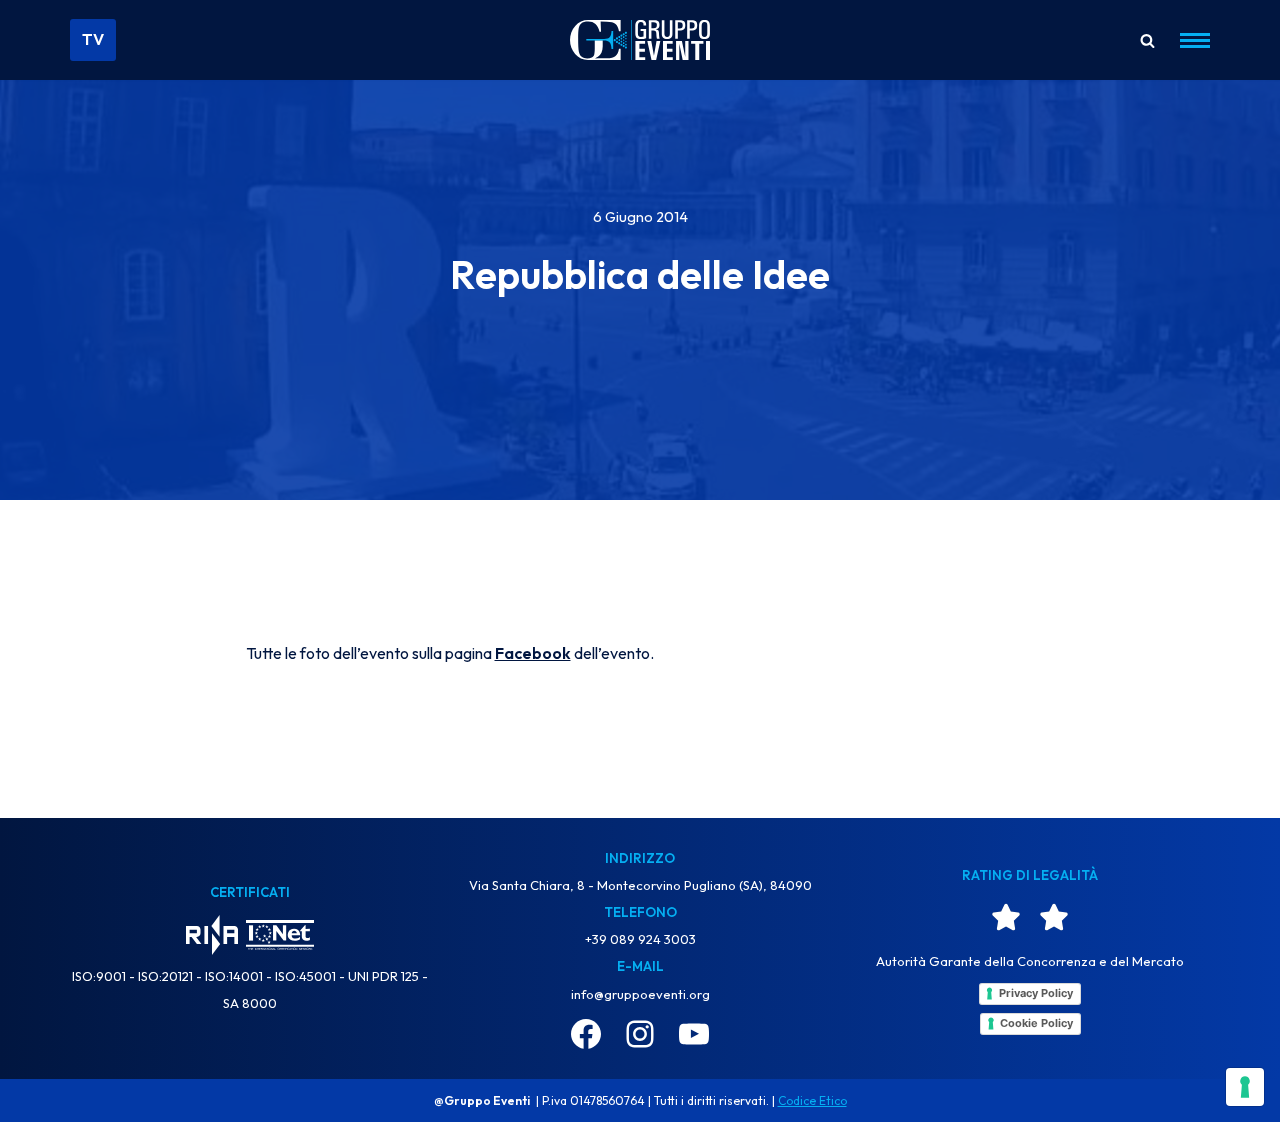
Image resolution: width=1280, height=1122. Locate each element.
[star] (1006, 917)
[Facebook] (586, 1034)
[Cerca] (1147, 40)
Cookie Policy (1036, 1023)
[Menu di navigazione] (1187, 40)
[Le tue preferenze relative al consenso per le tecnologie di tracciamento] (1245, 1087)
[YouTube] (694, 1034)
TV (93, 39)
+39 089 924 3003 (640, 939)
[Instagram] (640, 1034)
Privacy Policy (1036, 993)
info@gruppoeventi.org (640, 994)
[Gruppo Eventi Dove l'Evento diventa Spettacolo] (640, 40)
